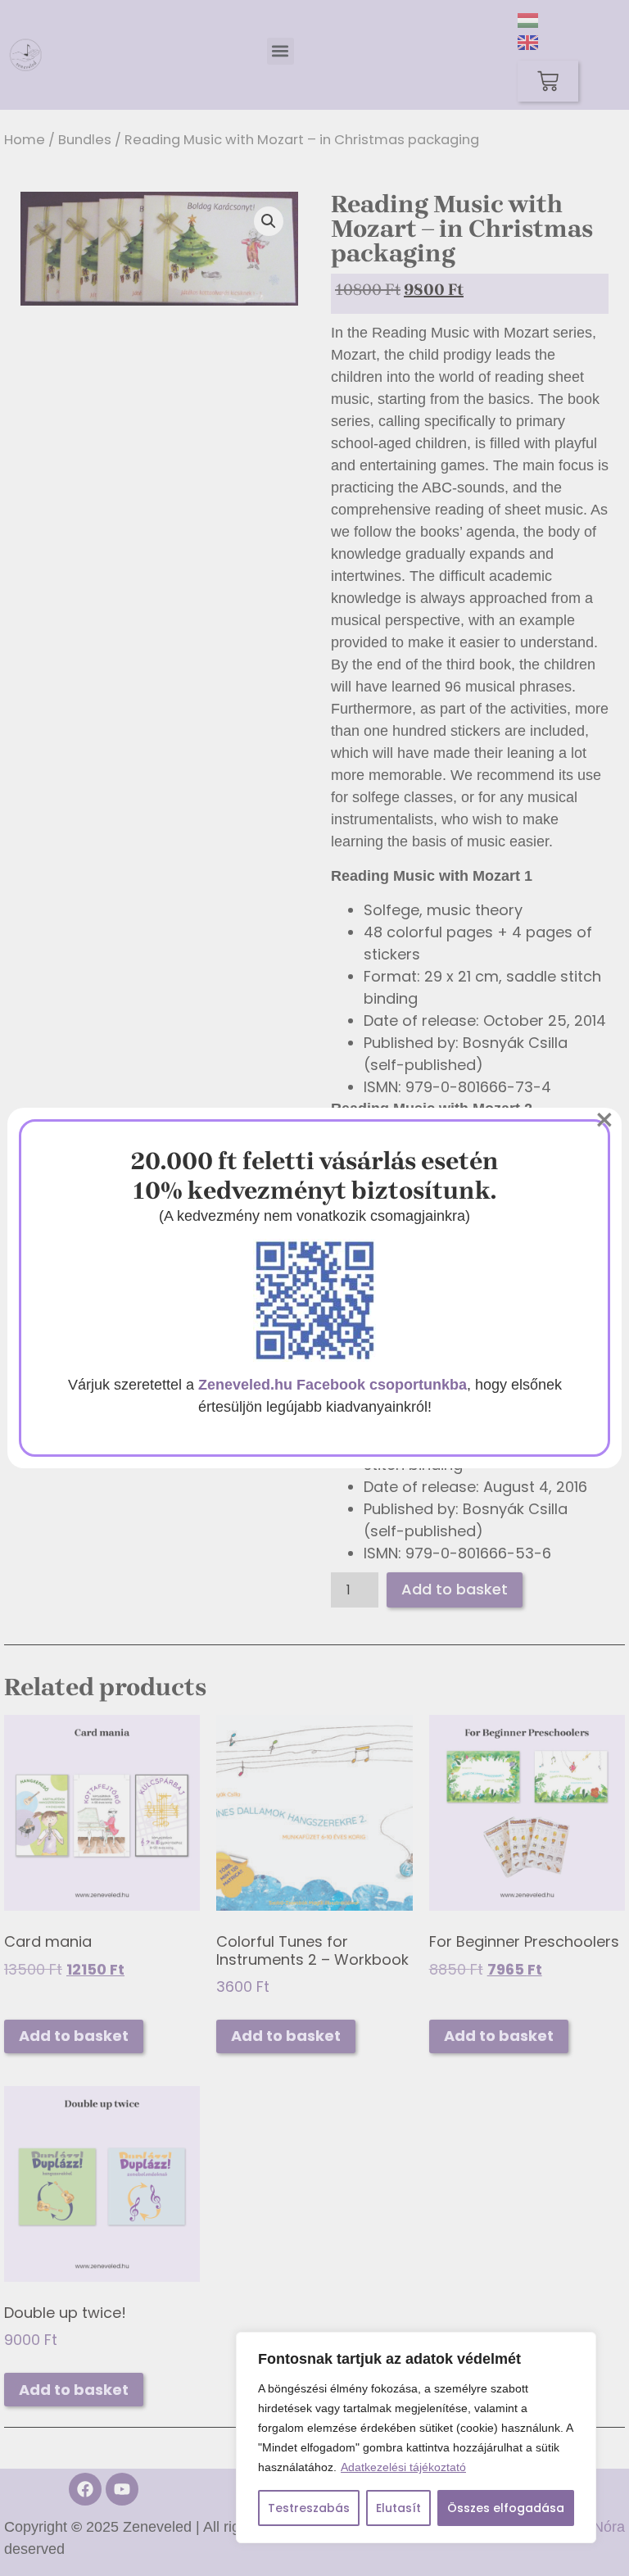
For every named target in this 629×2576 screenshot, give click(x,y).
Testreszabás (309, 2508)
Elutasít (398, 2508)
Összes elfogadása (506, 2508)
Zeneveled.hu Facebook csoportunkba (333, 1385)
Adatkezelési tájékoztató (403, 2467)
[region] (416, 2438)
